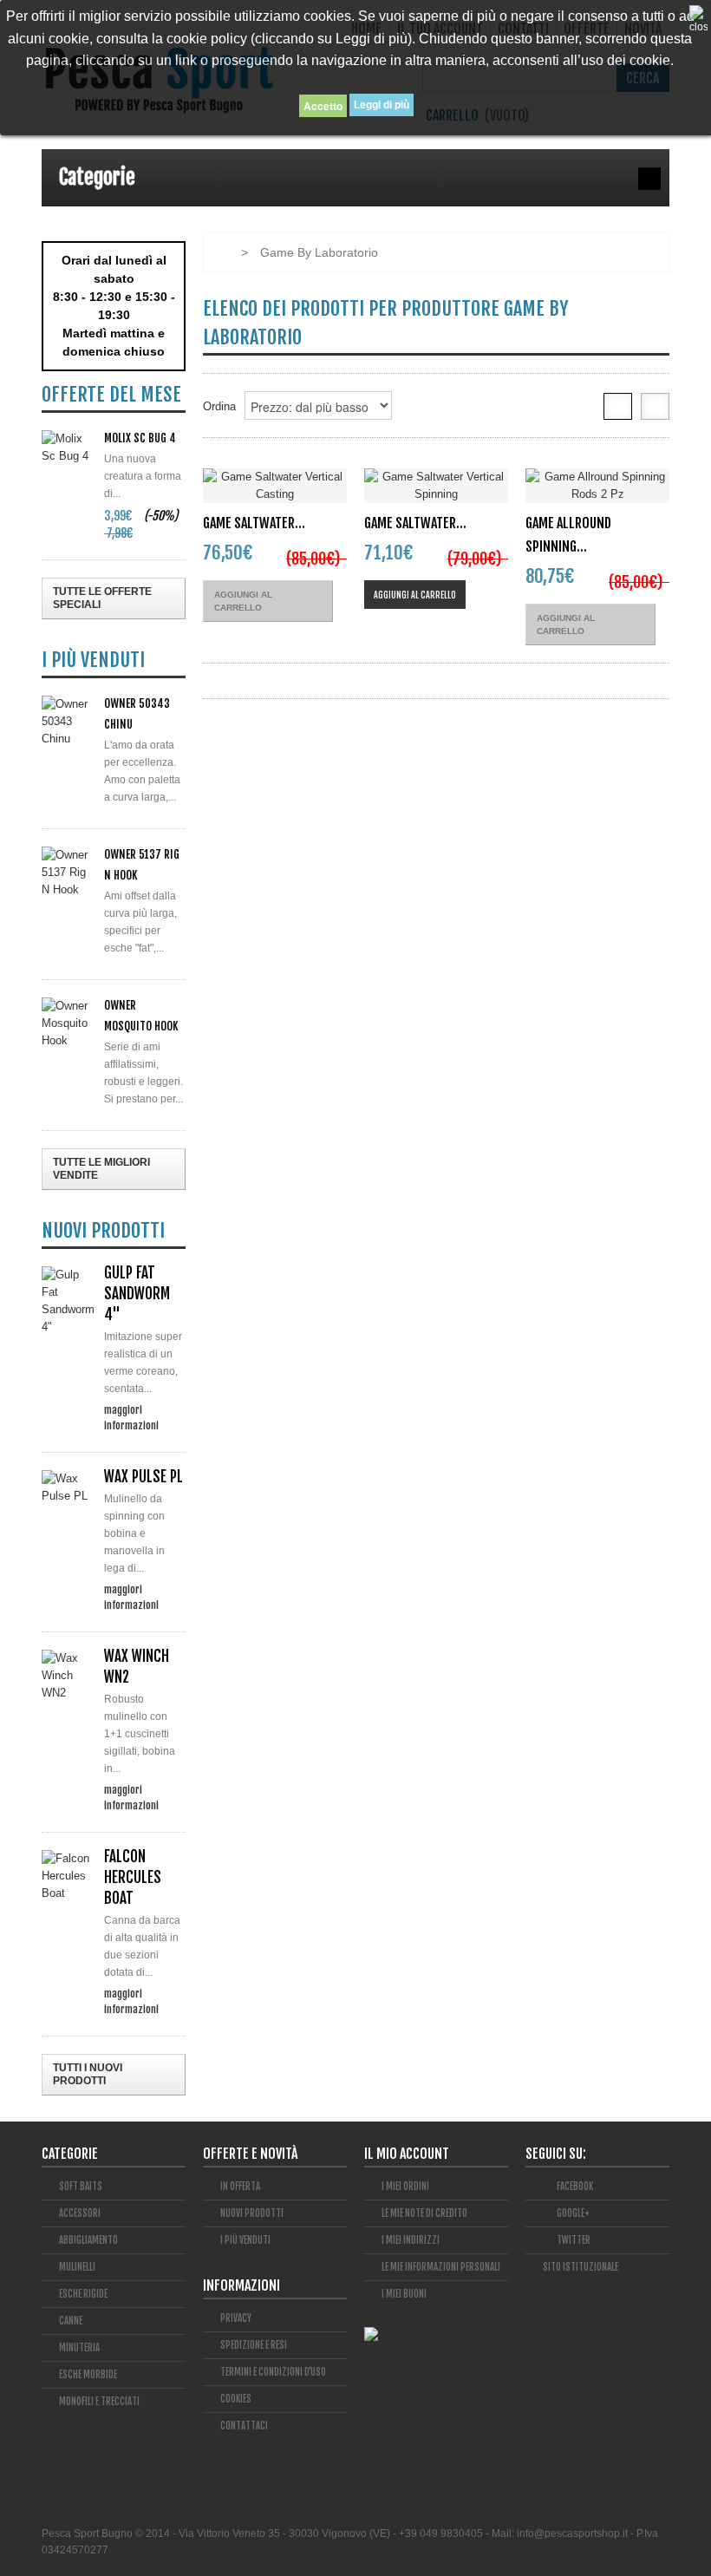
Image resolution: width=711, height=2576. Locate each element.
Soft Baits (81, 2187)
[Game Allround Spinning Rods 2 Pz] (597, 486)
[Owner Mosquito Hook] (68, 1023)
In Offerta (240, 2187)
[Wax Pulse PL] (68, 1487)
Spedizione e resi (254, 2345)
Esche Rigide (83, 2294)
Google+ (572, 2213)
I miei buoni (404, 2294)
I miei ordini (405, 2187)
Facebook (574, 2187)
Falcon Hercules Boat (133, 1877)
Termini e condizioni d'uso (273, 2372)
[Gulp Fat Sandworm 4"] (68, 1301)
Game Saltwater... (254, 523)
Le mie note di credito (424, 2213)
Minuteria (79, 2348)
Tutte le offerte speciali (102, 598)
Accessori (80, 2213)
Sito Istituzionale (581, 2267)
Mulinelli (77, 2267)
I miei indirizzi (411, 2240)
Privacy (236, 2318)
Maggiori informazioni (131, 1409)
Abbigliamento (88, 2240)
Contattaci (244, 2426)
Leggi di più (382, 105)
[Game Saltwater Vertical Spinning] (436, 486)
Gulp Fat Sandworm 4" (137, 1294)
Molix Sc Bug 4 (140, 438)
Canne (71, 2321)
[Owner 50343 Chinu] (68, 722)
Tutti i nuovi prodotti (88, 2074)
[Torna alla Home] (221, 252)
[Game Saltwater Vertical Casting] (275, 486)
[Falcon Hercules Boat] (68, 1876)
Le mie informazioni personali (441, 2267)
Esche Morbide (88, 2375)
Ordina (219, 406)
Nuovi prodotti (252, 2213)
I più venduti (245, 2240)
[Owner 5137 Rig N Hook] (68, 873)
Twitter (573, 2240)
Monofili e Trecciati (99, 2402)
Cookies (236, 2399)
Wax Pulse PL (144, 1477)
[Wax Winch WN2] (68, 1676)
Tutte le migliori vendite (101, 1169)
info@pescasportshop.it (572, 2534)
